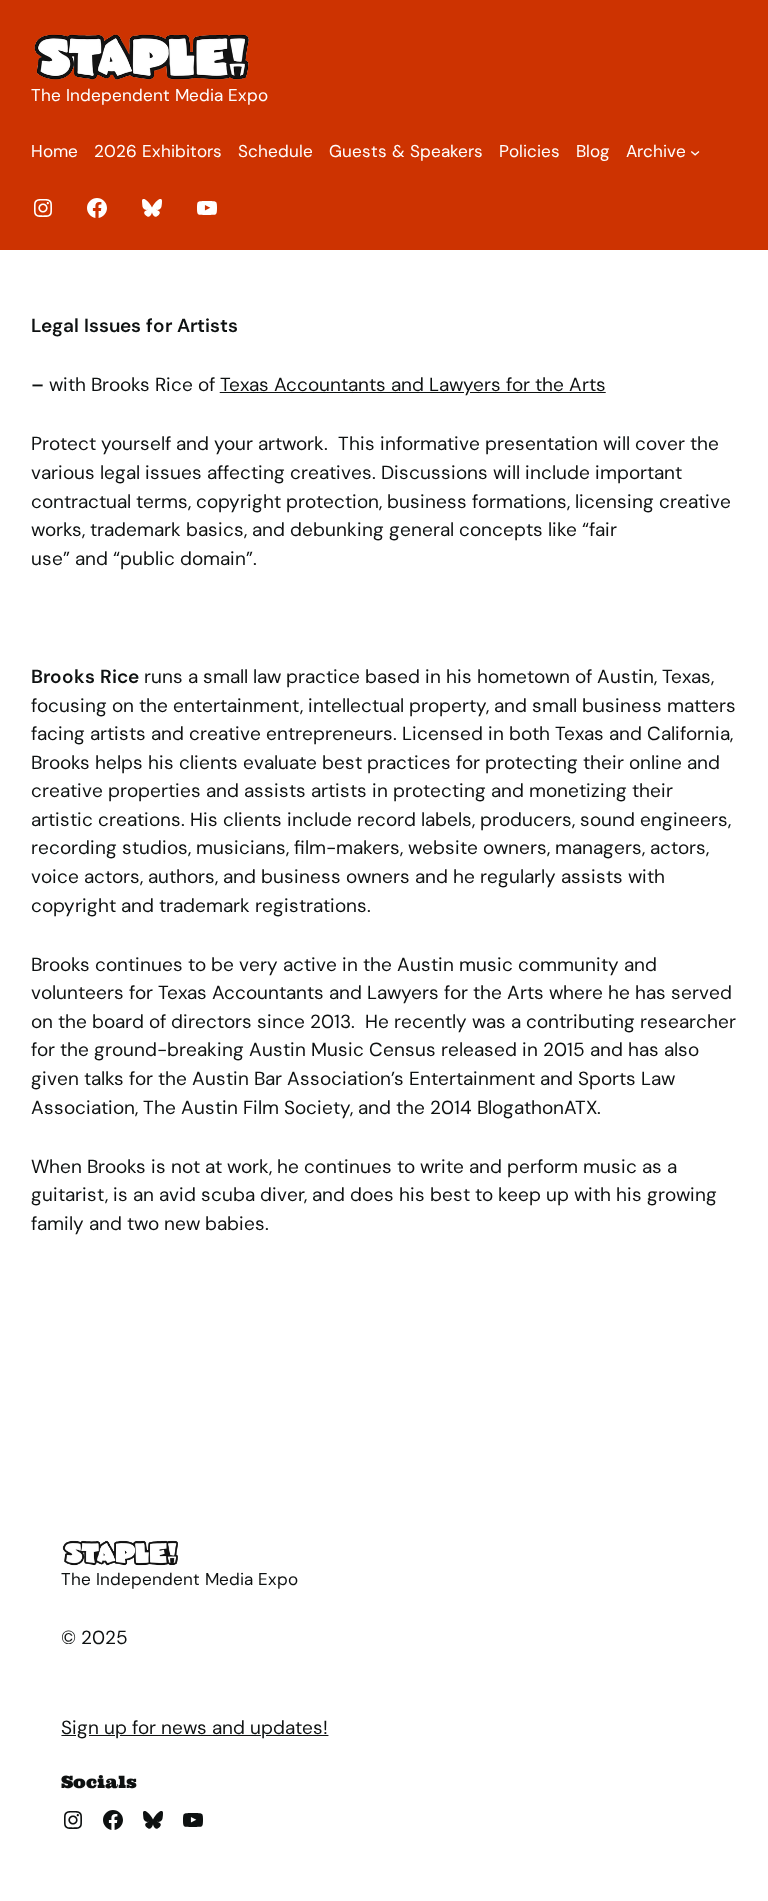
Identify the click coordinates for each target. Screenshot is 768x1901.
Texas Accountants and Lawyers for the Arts (413, 384)
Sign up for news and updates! (194, 1727)
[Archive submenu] (695, 152)
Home (54, 151)
